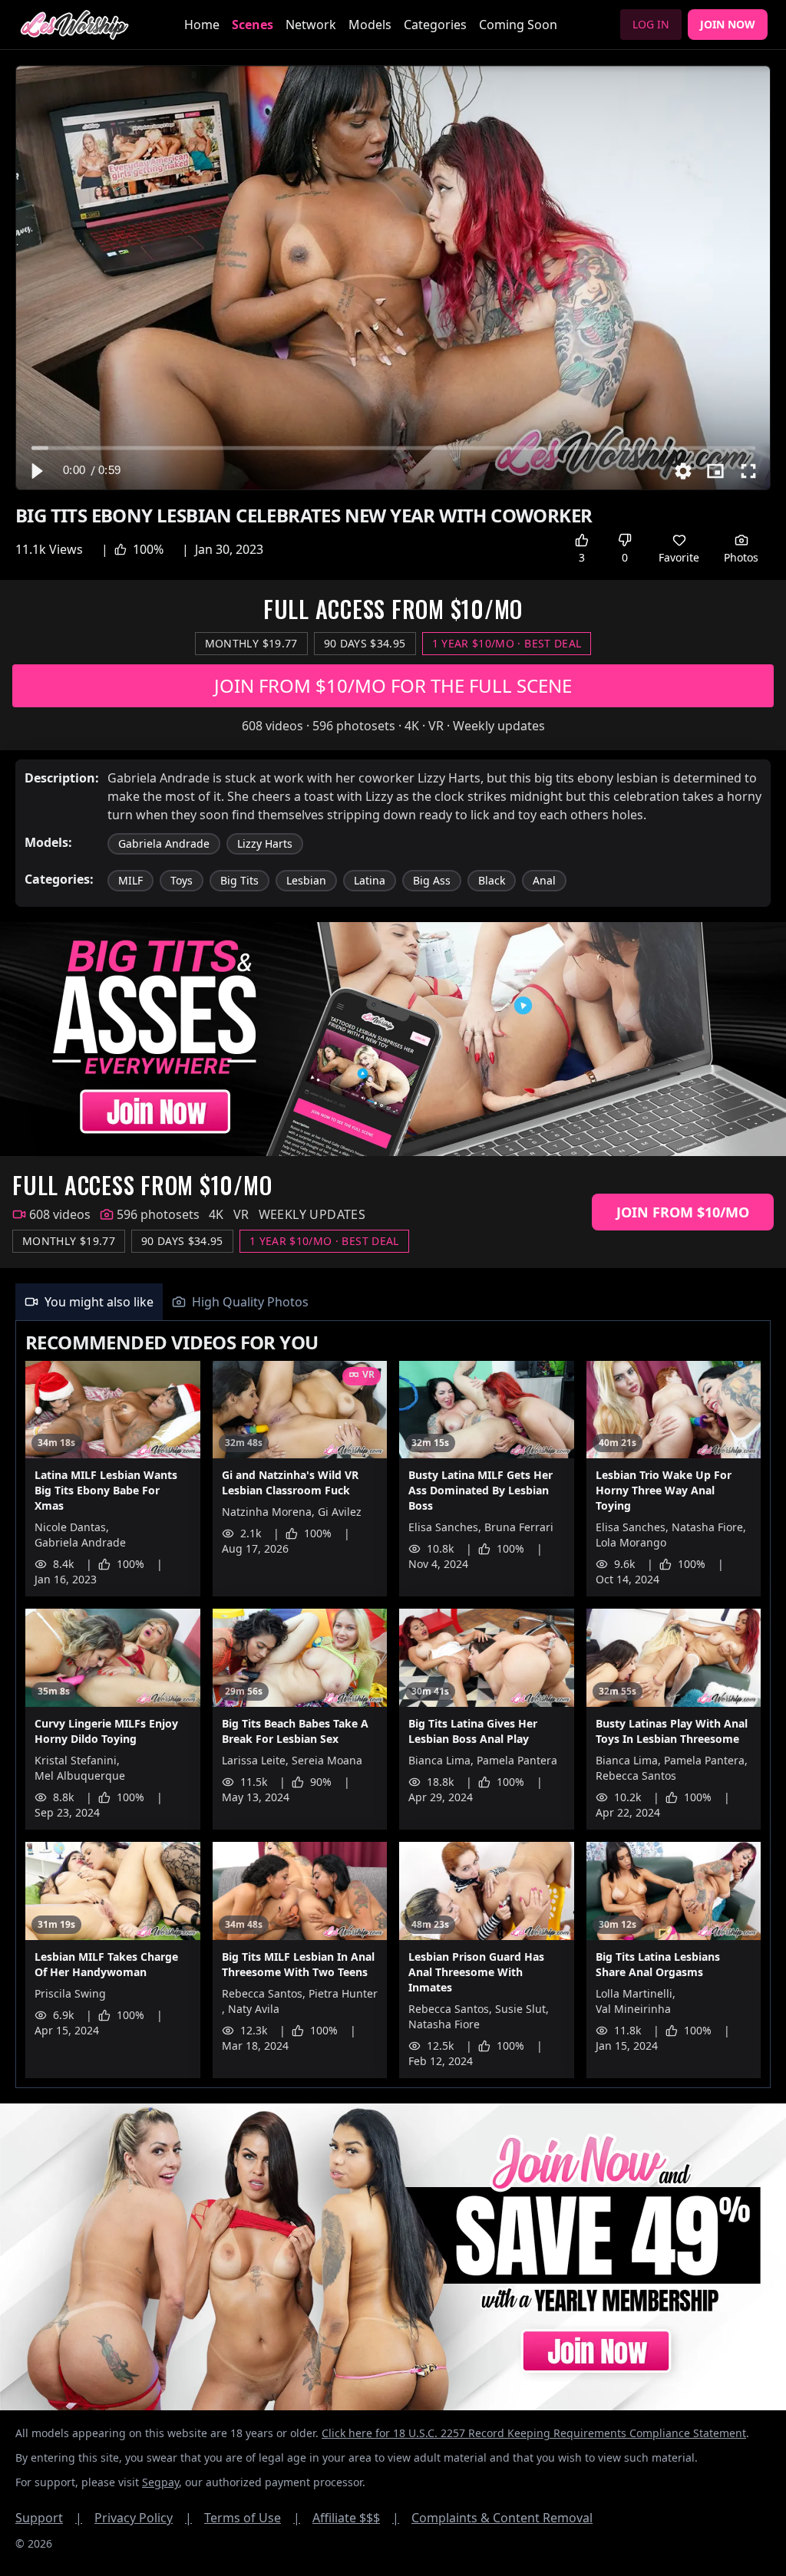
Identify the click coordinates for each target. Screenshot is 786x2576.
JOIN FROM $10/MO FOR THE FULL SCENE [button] (393, 685)
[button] (36, 471)
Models (370, 25)
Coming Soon (518, 25)
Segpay (160, 2482)
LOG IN (651, 24)
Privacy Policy (143, 2518)
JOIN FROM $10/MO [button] (683, 1212)
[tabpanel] (393, 1705)
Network (311, 25)
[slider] (393, 448)
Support (49, 2518)
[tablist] (393, 1302)
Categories (435, 25)
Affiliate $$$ (356, 2518)
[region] (393, 278)
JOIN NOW (728, 24)
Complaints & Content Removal (502, 2518)
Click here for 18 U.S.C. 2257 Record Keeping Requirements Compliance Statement (534, 2433)
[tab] (89, 1302)
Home (202, 25)
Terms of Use (252, 2518)
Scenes (253, 25)
